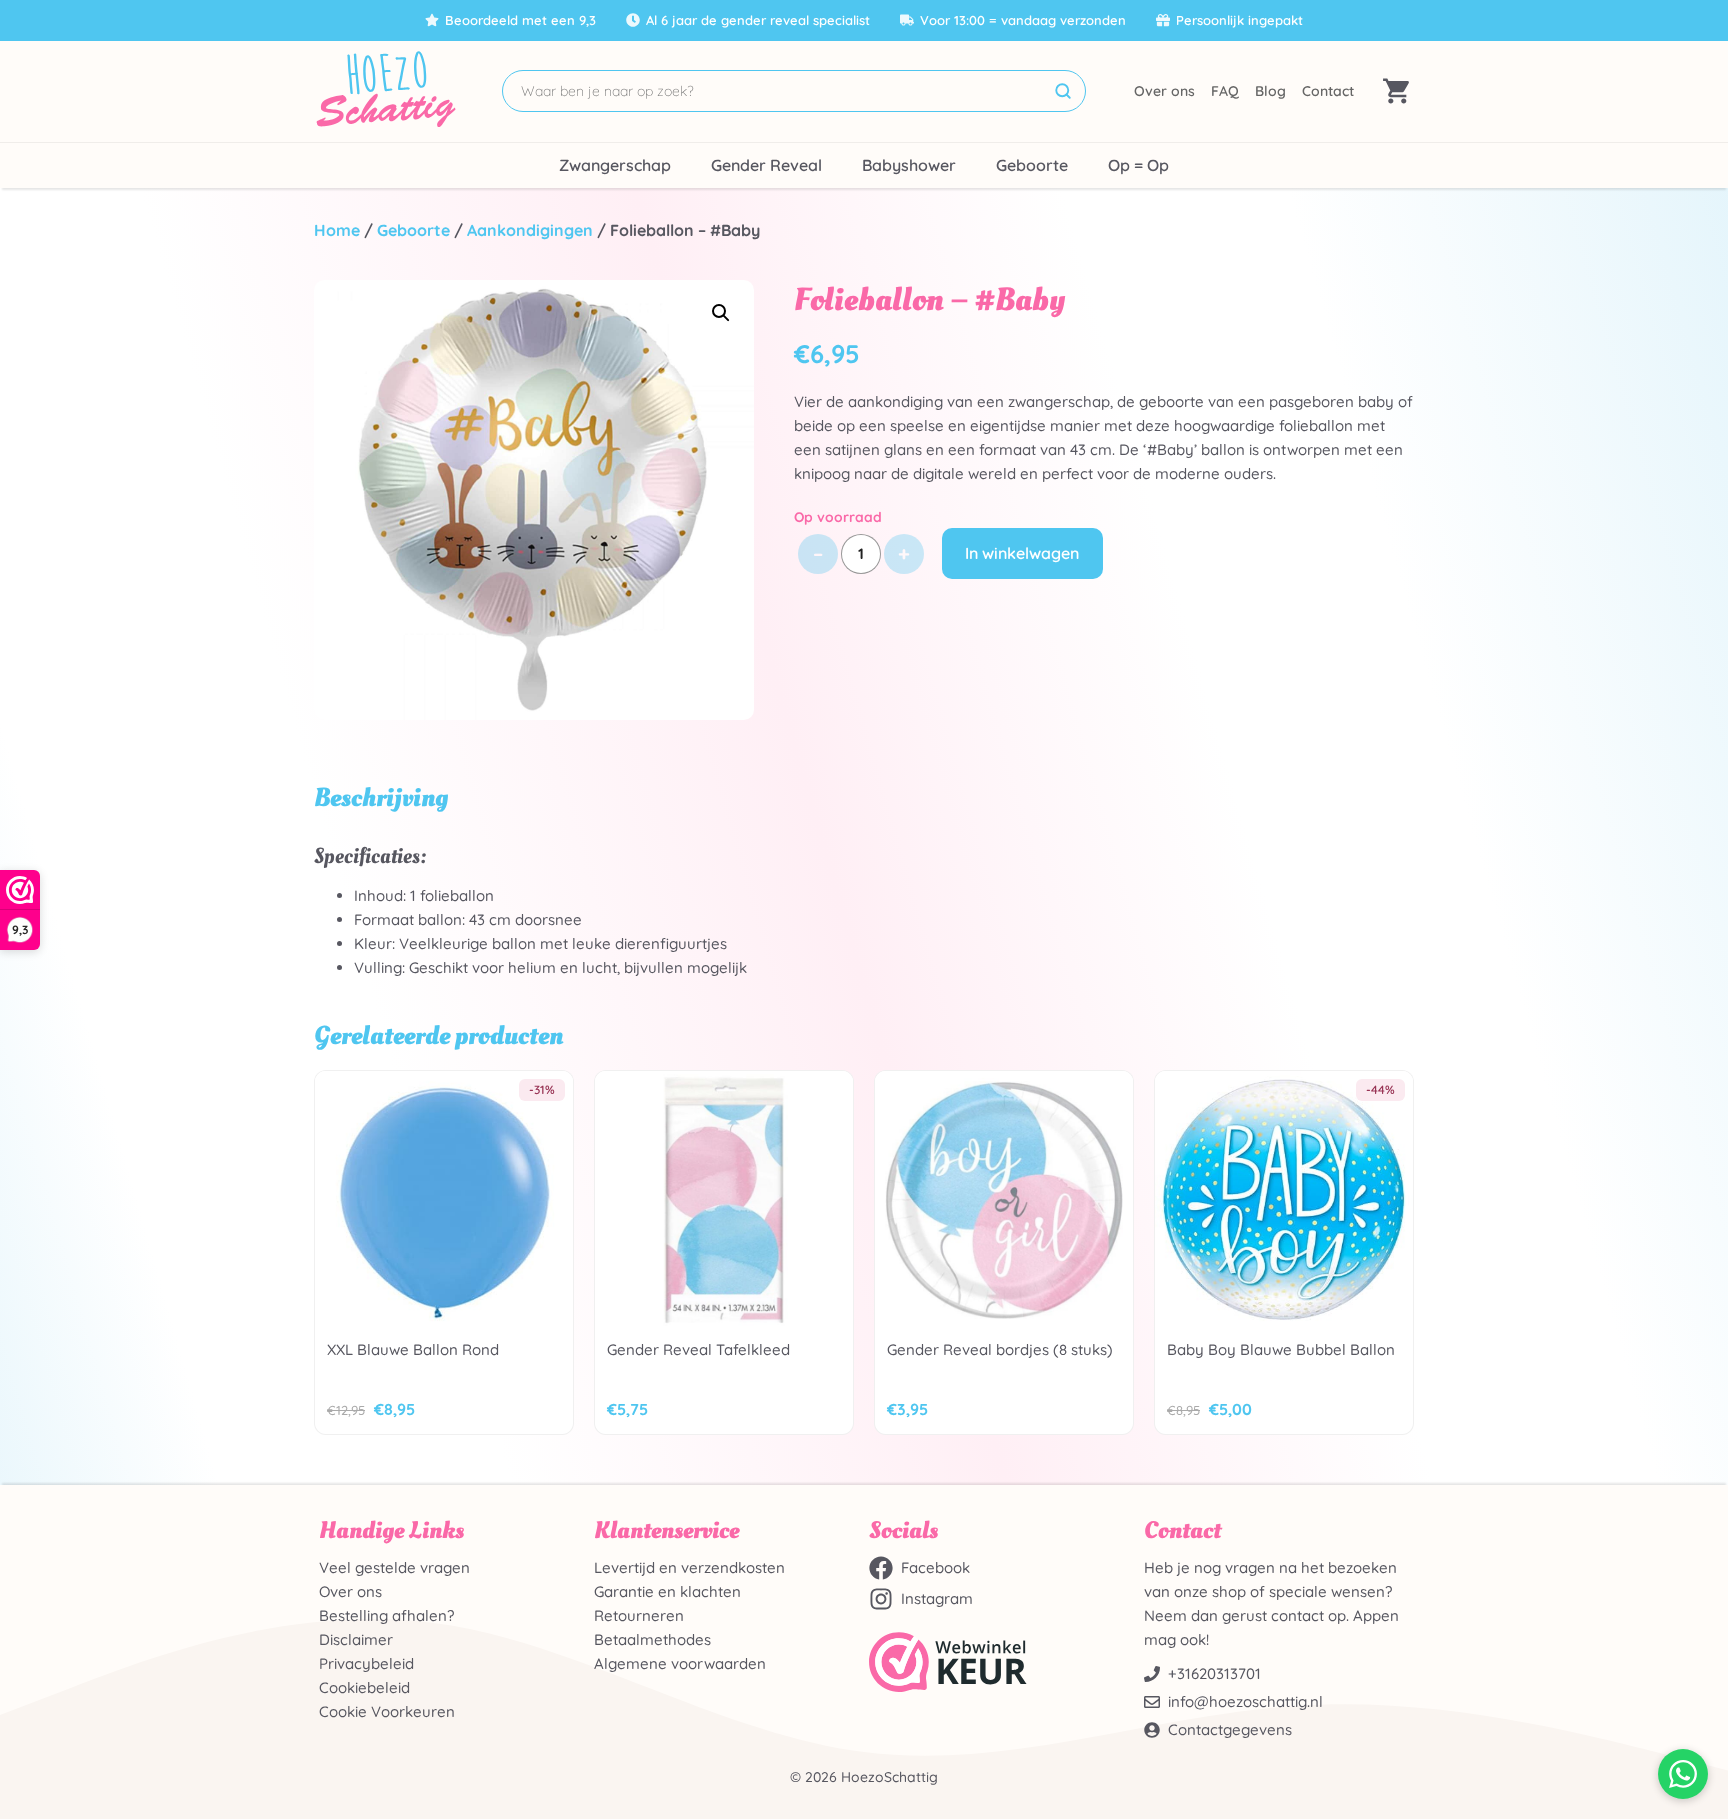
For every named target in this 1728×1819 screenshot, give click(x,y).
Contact (1328, 91)
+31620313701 (1214, 1673)
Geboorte (1032, 165)
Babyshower (909, 165)
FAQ (1225, 91)
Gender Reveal (766, 165)
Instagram (937, 1598)
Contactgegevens (1230, 1729)
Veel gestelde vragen (394, 1567)
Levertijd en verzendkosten (689, 1567)
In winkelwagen (1022, 553)
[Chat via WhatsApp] (1683, 1774)
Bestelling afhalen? (386, 1615)
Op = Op (1138, 165)
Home (337, 230)
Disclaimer (356, 1639)
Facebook (935, 1567)
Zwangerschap (615, 165)
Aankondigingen (530, 230)
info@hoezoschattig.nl (1245, 1701)
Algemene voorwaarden (680, 1663)
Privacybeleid (366, 1663)
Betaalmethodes (652, 1639)
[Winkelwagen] (1396, 91)
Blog (1270, 91)
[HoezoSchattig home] (384, 91)
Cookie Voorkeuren (387, 1711)
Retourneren (639, 1615)
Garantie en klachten (667, 1591)
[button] (721, 313)
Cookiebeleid (364, 1687)
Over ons (1164, 91)
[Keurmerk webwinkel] (1001, 1662)
